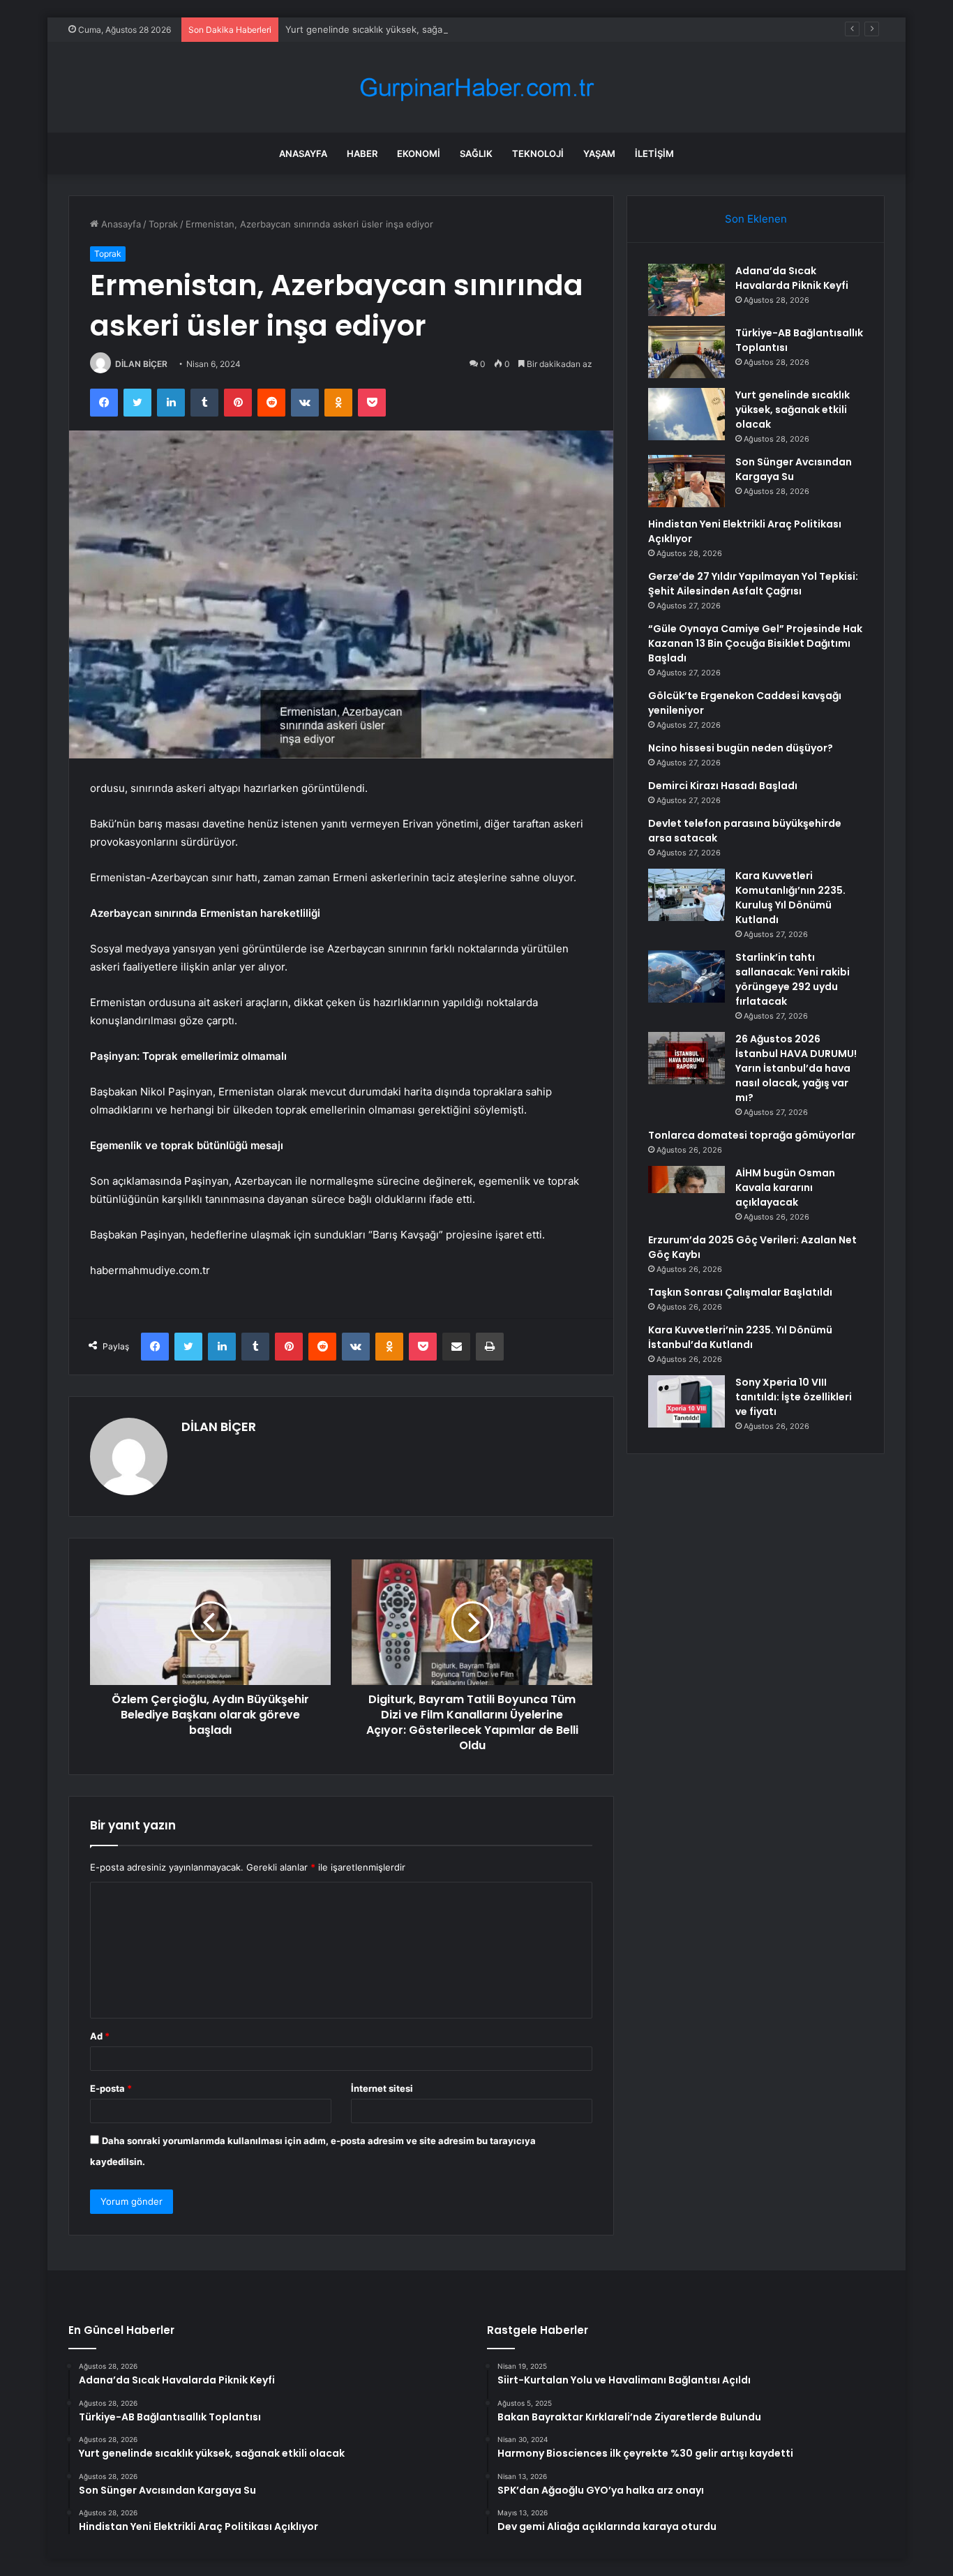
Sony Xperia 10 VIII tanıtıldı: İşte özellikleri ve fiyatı (794, 1397)
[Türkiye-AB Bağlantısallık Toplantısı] (686, 352)
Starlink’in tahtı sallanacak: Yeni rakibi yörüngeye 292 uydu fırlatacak (793, 979)
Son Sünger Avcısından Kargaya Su (794, 469)
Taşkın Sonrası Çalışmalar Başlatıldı (740, 1292)
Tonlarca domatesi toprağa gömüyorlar (752, 1135)
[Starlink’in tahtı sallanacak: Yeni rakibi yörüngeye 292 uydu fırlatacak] (686, 976)
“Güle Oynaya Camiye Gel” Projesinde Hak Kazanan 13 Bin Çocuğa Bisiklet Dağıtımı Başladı (755, 643)
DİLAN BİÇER (141, 364)
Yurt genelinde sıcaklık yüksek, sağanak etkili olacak (398, 29)
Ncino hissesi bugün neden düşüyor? (741, 748)
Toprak (163, 224)
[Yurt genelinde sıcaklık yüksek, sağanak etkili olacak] (686, 414)
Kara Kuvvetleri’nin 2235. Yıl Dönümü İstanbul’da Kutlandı (740, 1337)
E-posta (111, 2088)
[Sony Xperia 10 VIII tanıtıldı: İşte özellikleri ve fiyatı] (686, 1401)
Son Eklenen (756, 219)
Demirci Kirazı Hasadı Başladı (723, 786)
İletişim (654, 153)
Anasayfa (303, 153)
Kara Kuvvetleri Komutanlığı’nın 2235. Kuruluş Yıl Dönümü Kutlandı (790, 898)
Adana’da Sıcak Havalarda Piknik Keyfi (792, 278)
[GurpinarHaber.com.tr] (476, 88)
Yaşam (599, 153)
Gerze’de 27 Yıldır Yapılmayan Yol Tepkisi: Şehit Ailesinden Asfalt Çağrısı (753, 584)
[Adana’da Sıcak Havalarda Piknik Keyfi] (686, 290)
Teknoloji (538, 153)
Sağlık (476, 153)
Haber (362, 153)
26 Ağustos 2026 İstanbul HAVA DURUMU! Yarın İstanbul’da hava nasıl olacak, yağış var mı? (796, 1068)
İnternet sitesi (382, 2088)
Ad (100, 2036)
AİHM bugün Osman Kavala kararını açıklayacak (785, 1188)
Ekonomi (419, 153)
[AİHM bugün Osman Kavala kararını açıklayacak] (686, 1192)
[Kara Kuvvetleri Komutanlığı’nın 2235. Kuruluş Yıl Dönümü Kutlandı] (686, 895)
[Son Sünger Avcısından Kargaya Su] (686, 481)
